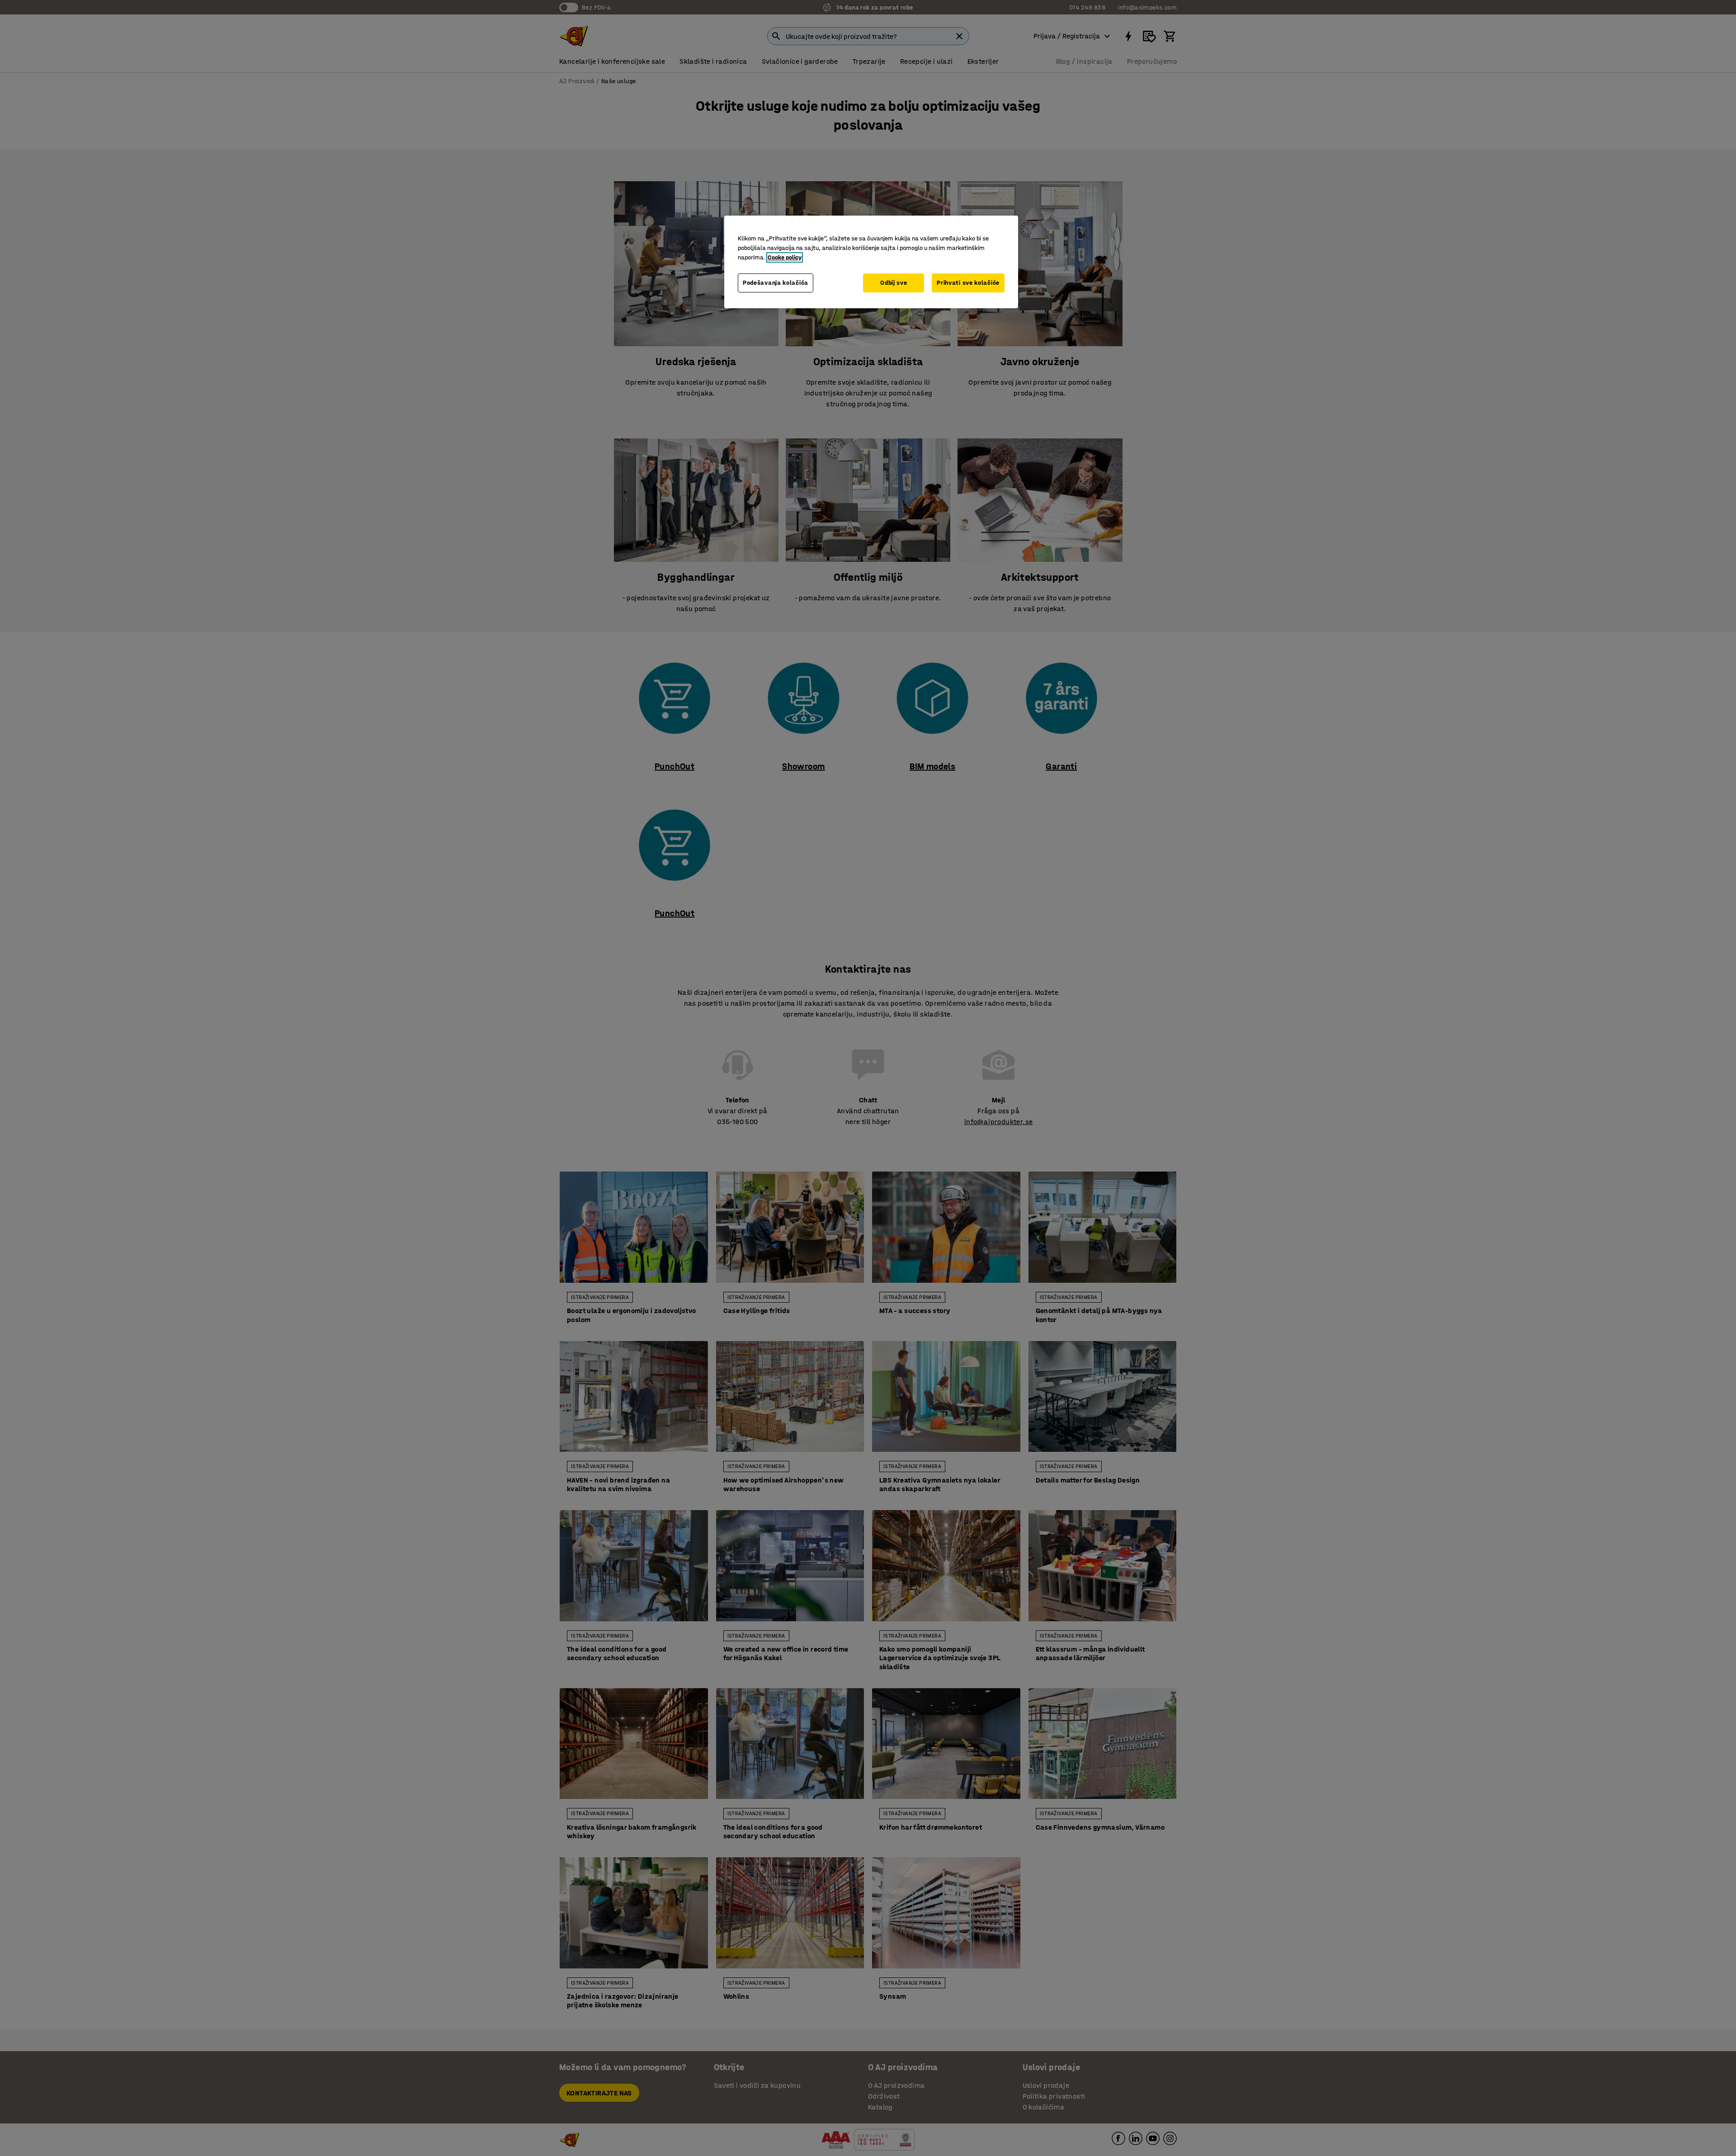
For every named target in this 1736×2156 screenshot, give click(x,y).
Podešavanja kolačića (776, 283)
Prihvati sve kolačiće (968, 283)
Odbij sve (894, 283)
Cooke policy (785, 257)
